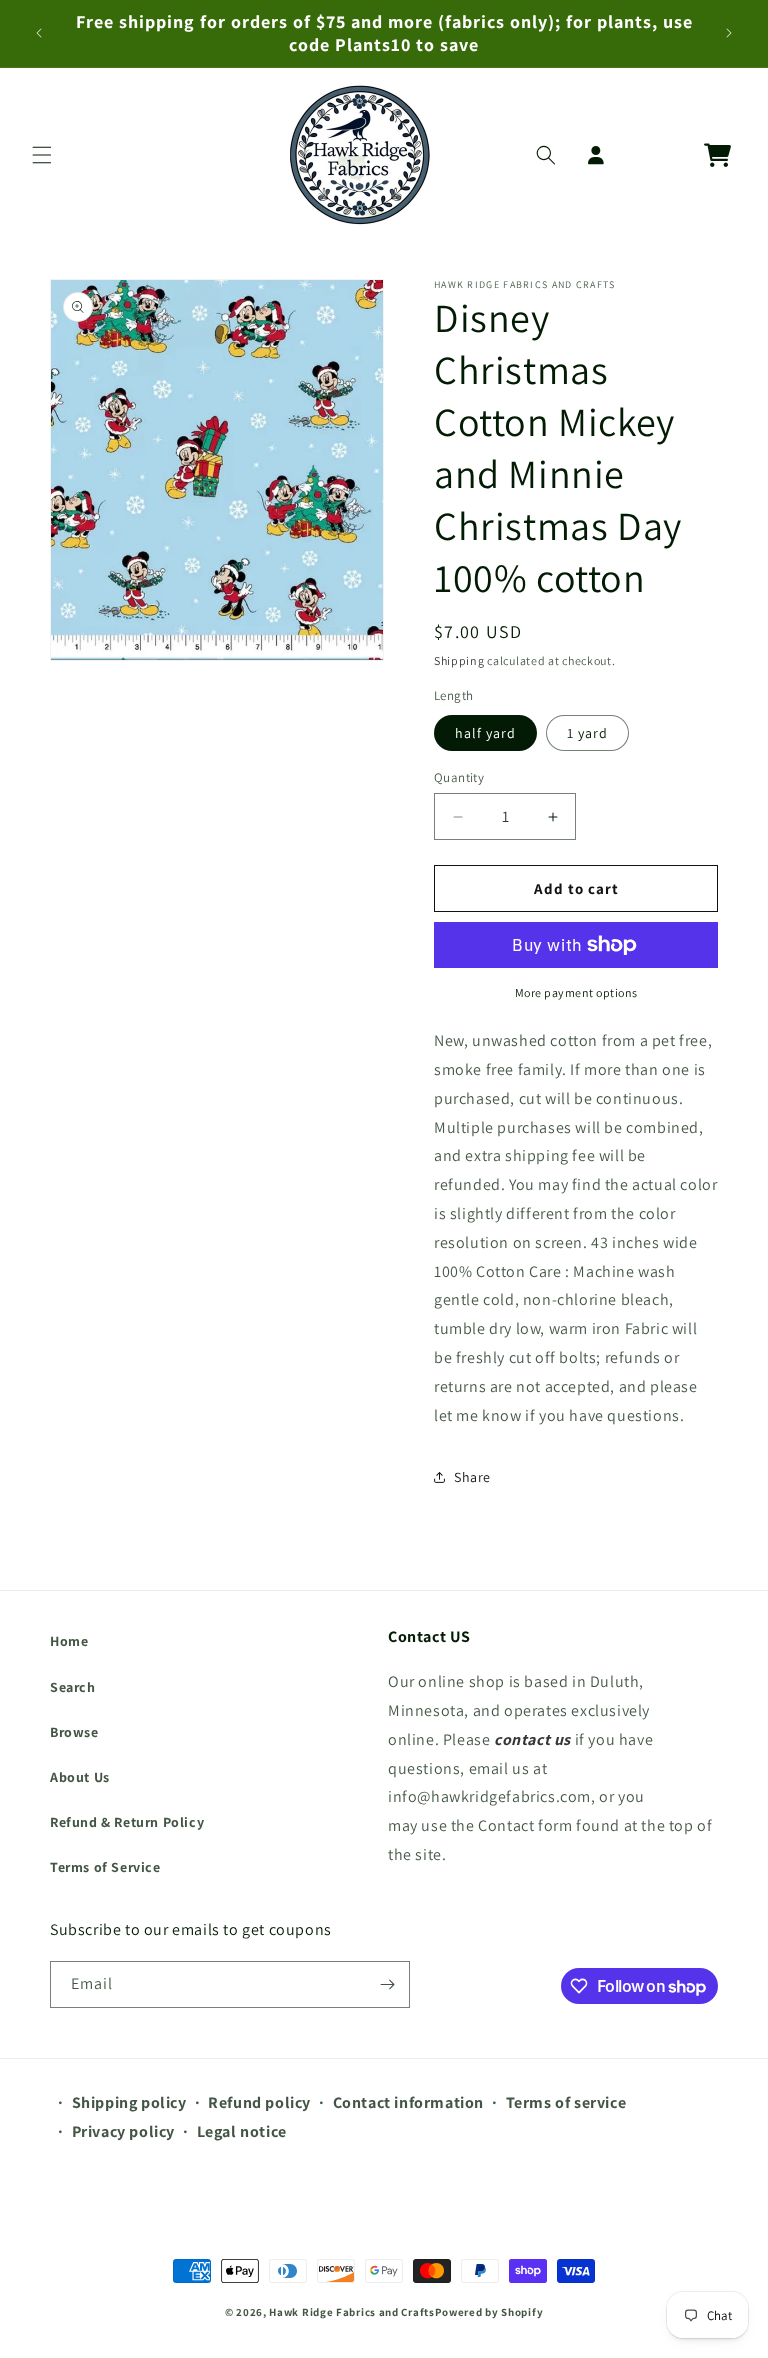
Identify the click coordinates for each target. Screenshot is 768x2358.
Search (73, 1687)
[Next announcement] (729, 33)
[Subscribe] (387, 1984)
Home (69, 1641)
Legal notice (242, 2131)
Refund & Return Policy (127, 1822)
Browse (74, 1732)
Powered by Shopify (489, 2312)
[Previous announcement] (39, 33)
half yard (485, 733)
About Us (80, 1777)
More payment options (576, 992)
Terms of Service (105, 1867)
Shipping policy (129, 2102)
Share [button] (472, 1477)
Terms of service (566, 2102)
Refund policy (259, 2102)
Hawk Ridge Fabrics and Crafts (351, 2312)
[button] (42, 155)
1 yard (587, 733)
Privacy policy (123, 2131)
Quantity (459, 777)
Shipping (459, 660)
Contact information (408, 2102)
